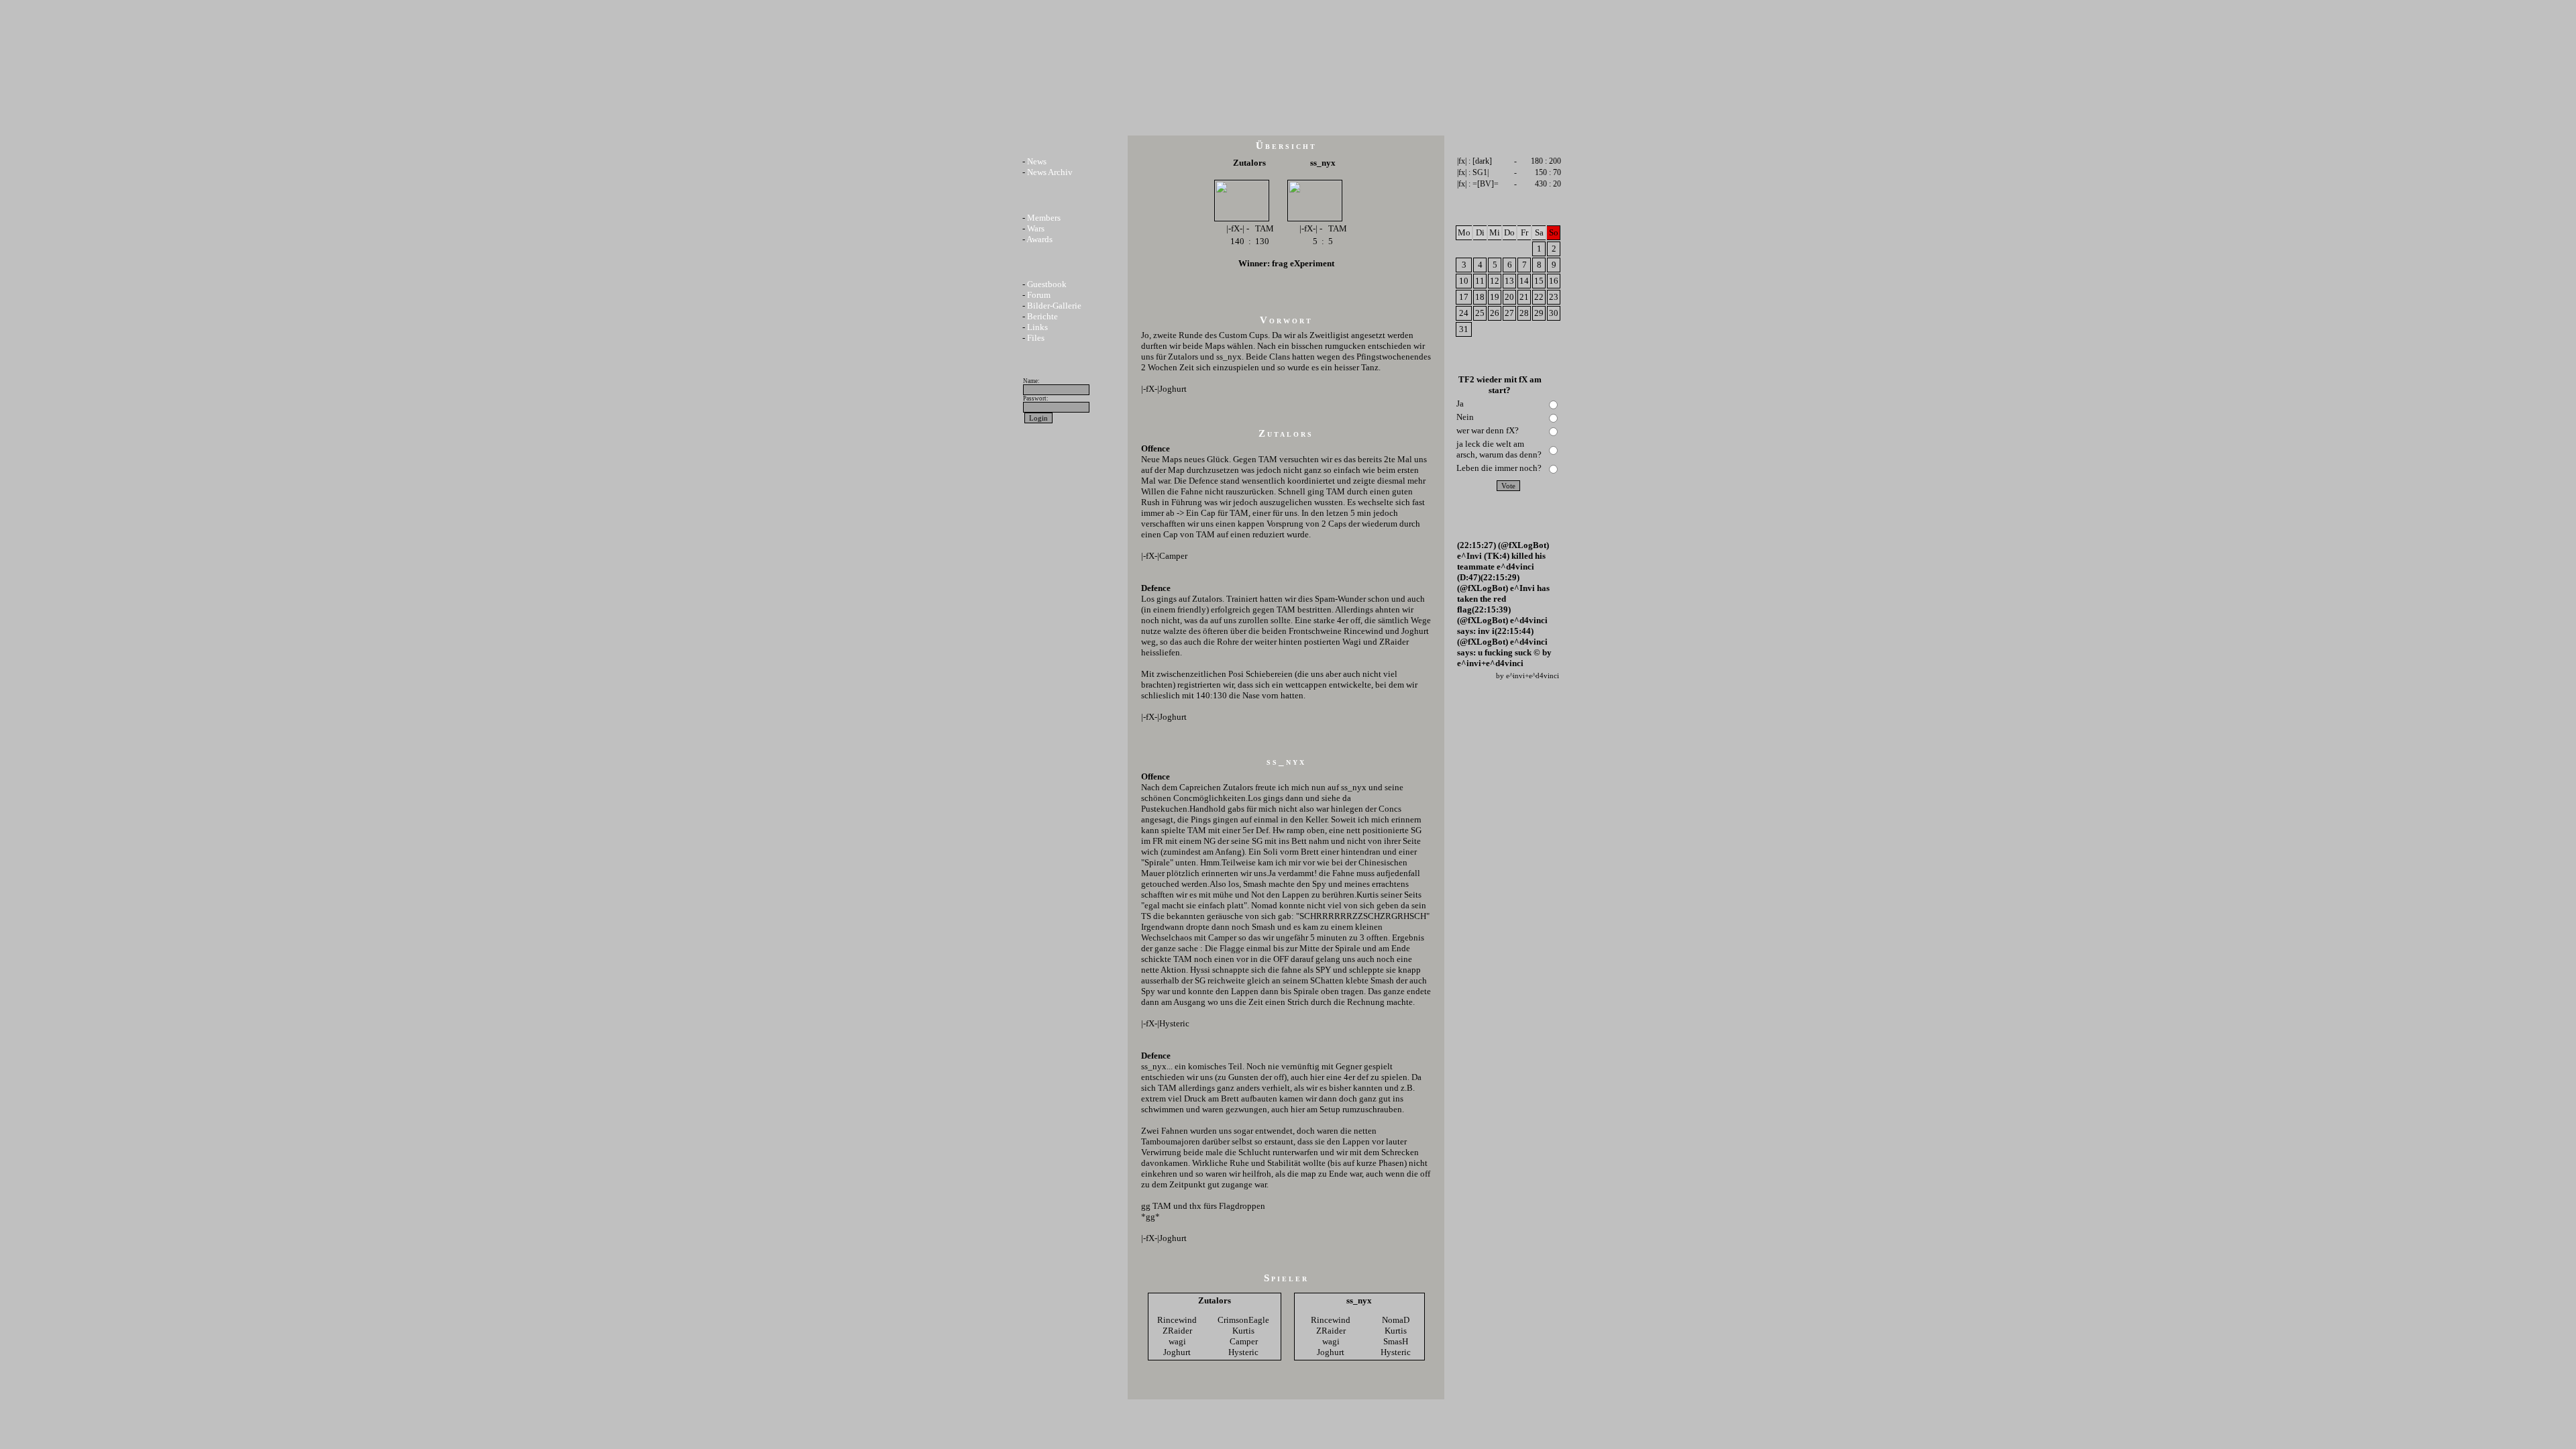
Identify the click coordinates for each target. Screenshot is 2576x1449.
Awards (1039, 239)
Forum (1039, 295)
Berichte (1042, 316)
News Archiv (1050, 172)
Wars (1036, 228)
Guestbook (1047, 284)
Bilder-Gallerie (1054, 306)
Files (1036, 338)
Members (1044, 218)
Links (1037, 327)
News (1037, 161)
